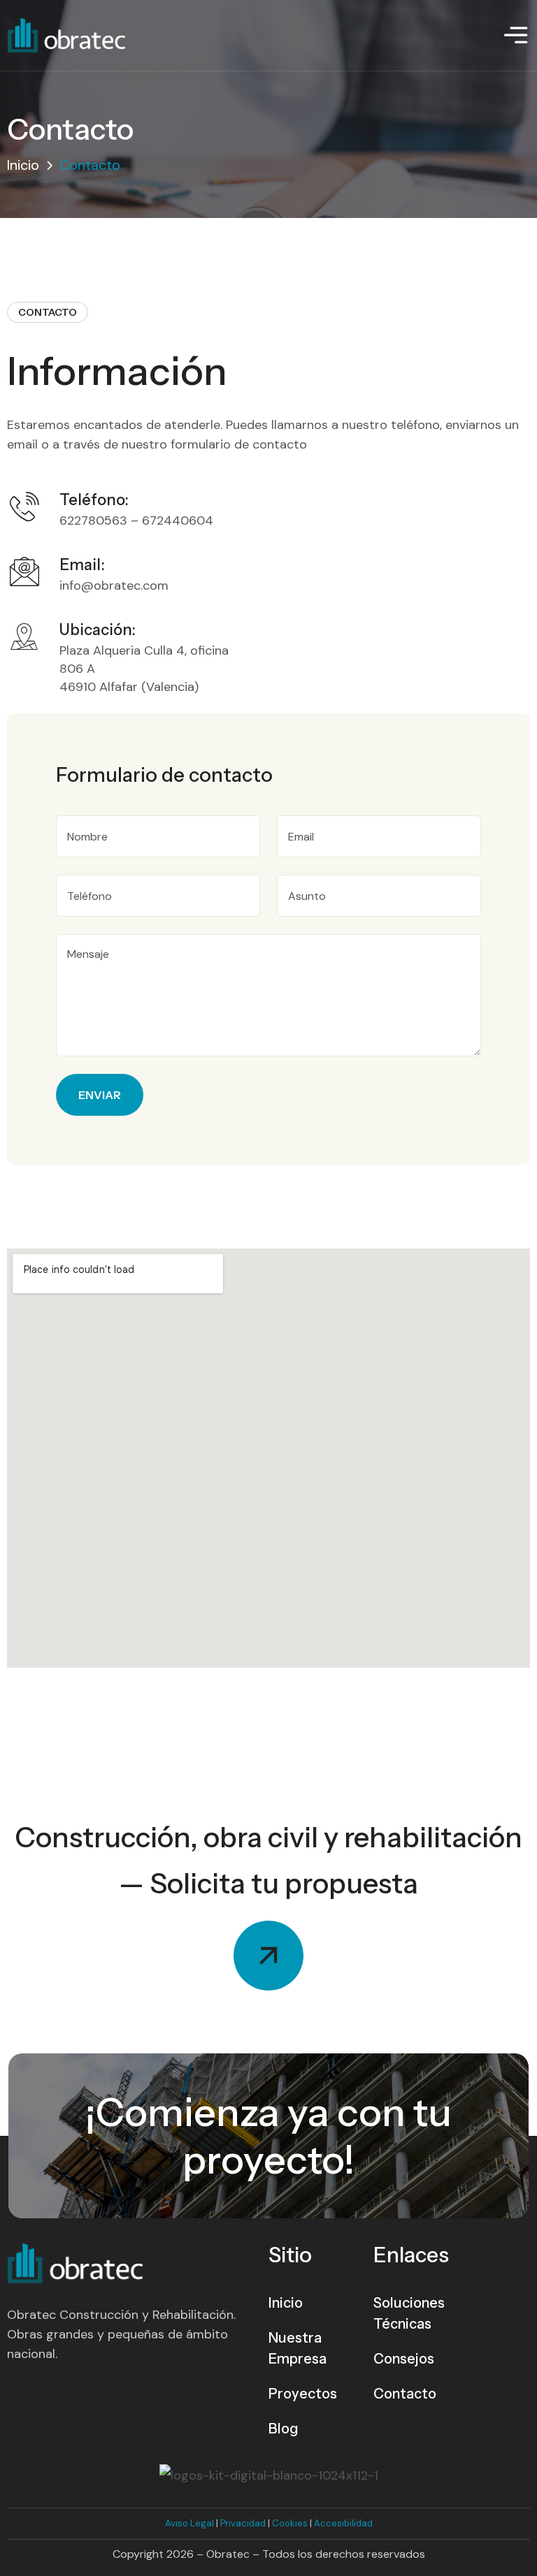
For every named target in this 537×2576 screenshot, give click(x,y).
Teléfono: (94, 500)
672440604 (178, 521)
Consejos (404, 2359)
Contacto (405, 2394)
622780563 (93, 521)
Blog (284, 2429)
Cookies (290, 2523)
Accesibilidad (343, 2523)
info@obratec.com (114, 585)
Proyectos (303, 2394)
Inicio (23, 165)
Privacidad (243, 2523)
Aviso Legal (189, 2523)
